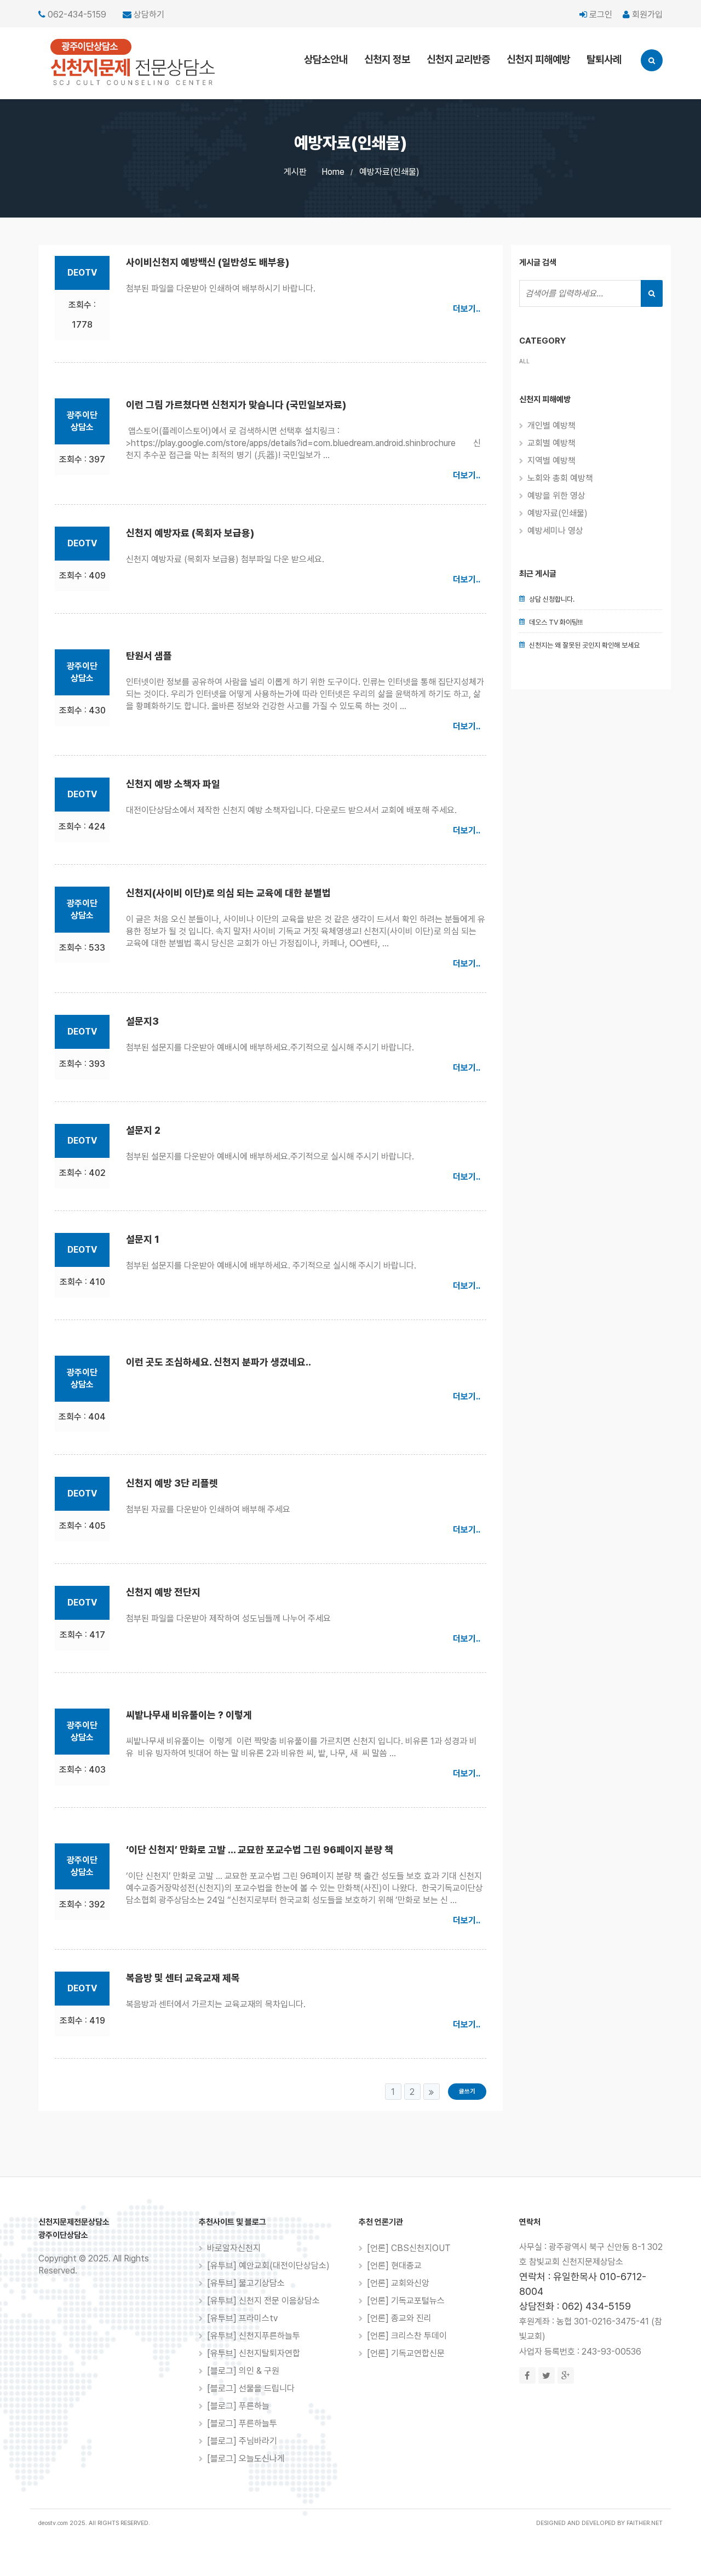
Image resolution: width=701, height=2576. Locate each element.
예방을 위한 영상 (556, 496)
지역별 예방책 (551, 461)
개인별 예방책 (551, 425)
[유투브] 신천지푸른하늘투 (254, 2336)
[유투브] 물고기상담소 (246, 2283)
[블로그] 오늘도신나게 (246, 2458)
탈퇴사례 (604, 59)
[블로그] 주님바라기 (242, 2441)
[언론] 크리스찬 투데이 (407, 2336)
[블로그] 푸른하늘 (238, 2406)
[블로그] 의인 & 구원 (243, 2371)
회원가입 (646, 15)
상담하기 (149, 15)
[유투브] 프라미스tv (242, 2318)
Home (333, 172)
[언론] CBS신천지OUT (409, 2248)
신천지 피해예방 (538, 59)
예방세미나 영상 (555, 531)
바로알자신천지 (234, 2248)
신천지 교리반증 (458, 59)
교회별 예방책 (551, 443)
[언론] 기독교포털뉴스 (406, 2301)
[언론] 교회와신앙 (398, 2283)
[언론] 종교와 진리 (399, 2318)
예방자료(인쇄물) (389, 172)
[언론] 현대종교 (394, 2266)
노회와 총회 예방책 (560, 478)
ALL (524, 361)
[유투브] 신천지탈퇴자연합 (254, 2353)
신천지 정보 (387, 59)
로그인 (600, 15)
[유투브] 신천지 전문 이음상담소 (263, 2301)
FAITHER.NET (645, 2523)
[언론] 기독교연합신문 (406, 2353)
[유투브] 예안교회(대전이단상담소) (268, 2266)
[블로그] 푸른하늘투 (242, 2423)
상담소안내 (326, 59)
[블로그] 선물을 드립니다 (251, 2388)
